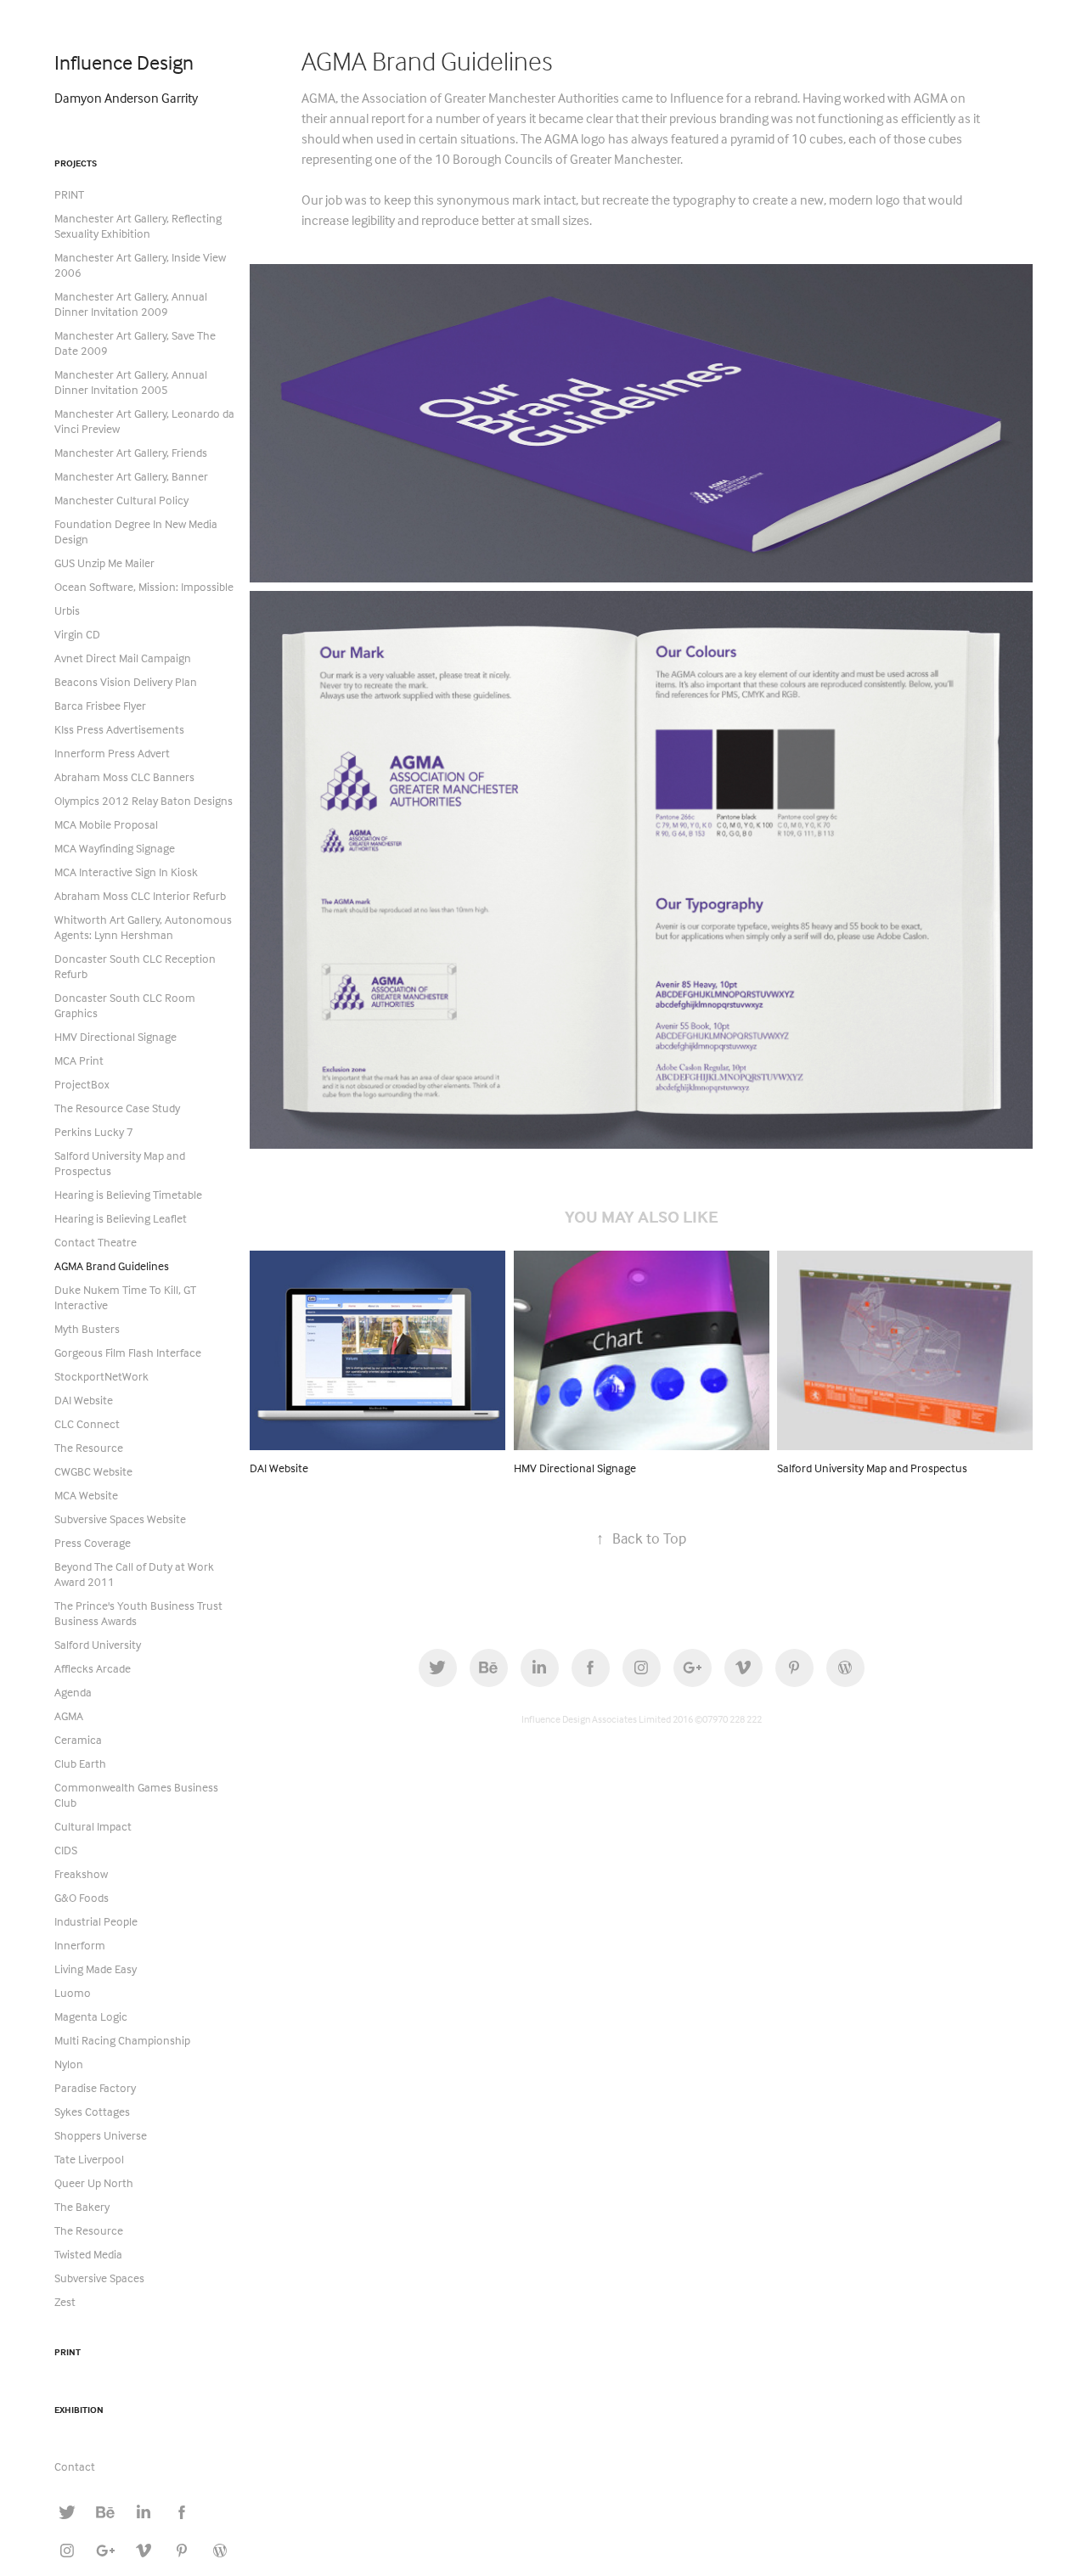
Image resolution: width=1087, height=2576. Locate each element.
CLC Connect (87, 1423)
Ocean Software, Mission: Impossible (144, 586)
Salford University (98, 1644)
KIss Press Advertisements (119, 729)
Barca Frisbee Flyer (100, 705)
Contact (75, 2466)
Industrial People (96, 1921)
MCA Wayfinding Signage (115, 848)
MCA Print (79, 1060)
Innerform (80, 1945)
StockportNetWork (101, 1376)
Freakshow (81, 1873)
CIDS (66, 1850)
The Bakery (82, 2206)
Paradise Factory (95, 2087)
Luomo (73, 1992)
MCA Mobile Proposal (106, 824)
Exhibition (79, 2410)
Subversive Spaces (99, 2278)
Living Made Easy (96, 1969)
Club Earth (80, 1763)
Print (68, 2352)
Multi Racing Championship (122, 2040)
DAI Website (84, 1400)
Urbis (67, 610)
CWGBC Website (93, 1471)
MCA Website (86, 1495)
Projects (76, 163)
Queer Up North (94, 2182)
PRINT (69, 194)
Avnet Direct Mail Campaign (123, 658)
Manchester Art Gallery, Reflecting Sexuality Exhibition (138, 225)
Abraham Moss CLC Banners (124, 776)
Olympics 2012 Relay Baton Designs (144, 800)
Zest (65, 2301)
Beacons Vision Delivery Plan (126, 681)
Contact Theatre (96, 1242)
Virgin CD (77, 634)
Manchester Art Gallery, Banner (131, 476)
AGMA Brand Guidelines (112, 1266)
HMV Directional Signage (115, 1036)
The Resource (89, 1447)
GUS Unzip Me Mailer (104, 562)
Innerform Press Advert (112, 753)
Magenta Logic (91, 2016)
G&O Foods (82, 1897)
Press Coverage (93, 1542)
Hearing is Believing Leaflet (121, 1218)
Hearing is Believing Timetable (128, 1194)
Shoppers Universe (101, 2135)
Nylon (69, 2064)
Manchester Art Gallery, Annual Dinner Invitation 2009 (131, 304)
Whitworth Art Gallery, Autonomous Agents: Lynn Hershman (143, 927)
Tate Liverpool (89, 2159)
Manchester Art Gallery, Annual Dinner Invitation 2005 (131, 382)
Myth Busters (87, 1328)
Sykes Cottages (92, 2111)
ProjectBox (82, 1084)
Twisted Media (88, 2254)
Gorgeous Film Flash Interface (128, 1352)
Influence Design (124, 62)
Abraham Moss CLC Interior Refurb (140, 895)
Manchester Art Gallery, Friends (131, 452)
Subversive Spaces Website (120, 1519)
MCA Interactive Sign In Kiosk (126, 872)
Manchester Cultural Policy (121, 500)
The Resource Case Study (117, 1108)
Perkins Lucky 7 (94, 1131)
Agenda (73, 1692)
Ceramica (78, 1739)
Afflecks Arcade (93, 1668)
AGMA (69, 1715)
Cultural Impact (93, 1826)
